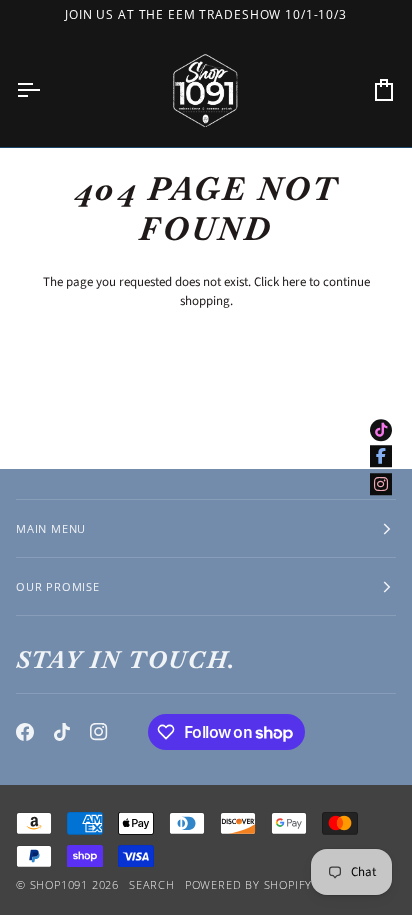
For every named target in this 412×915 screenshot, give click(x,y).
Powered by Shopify (248, 884)
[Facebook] (25, 732)
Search (152, 884)
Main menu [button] (51, 528)
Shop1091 (59, 884)
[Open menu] (46, 90)
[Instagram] (99, 732)
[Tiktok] (62, 732)
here (294, 282)
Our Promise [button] (58, 586)
